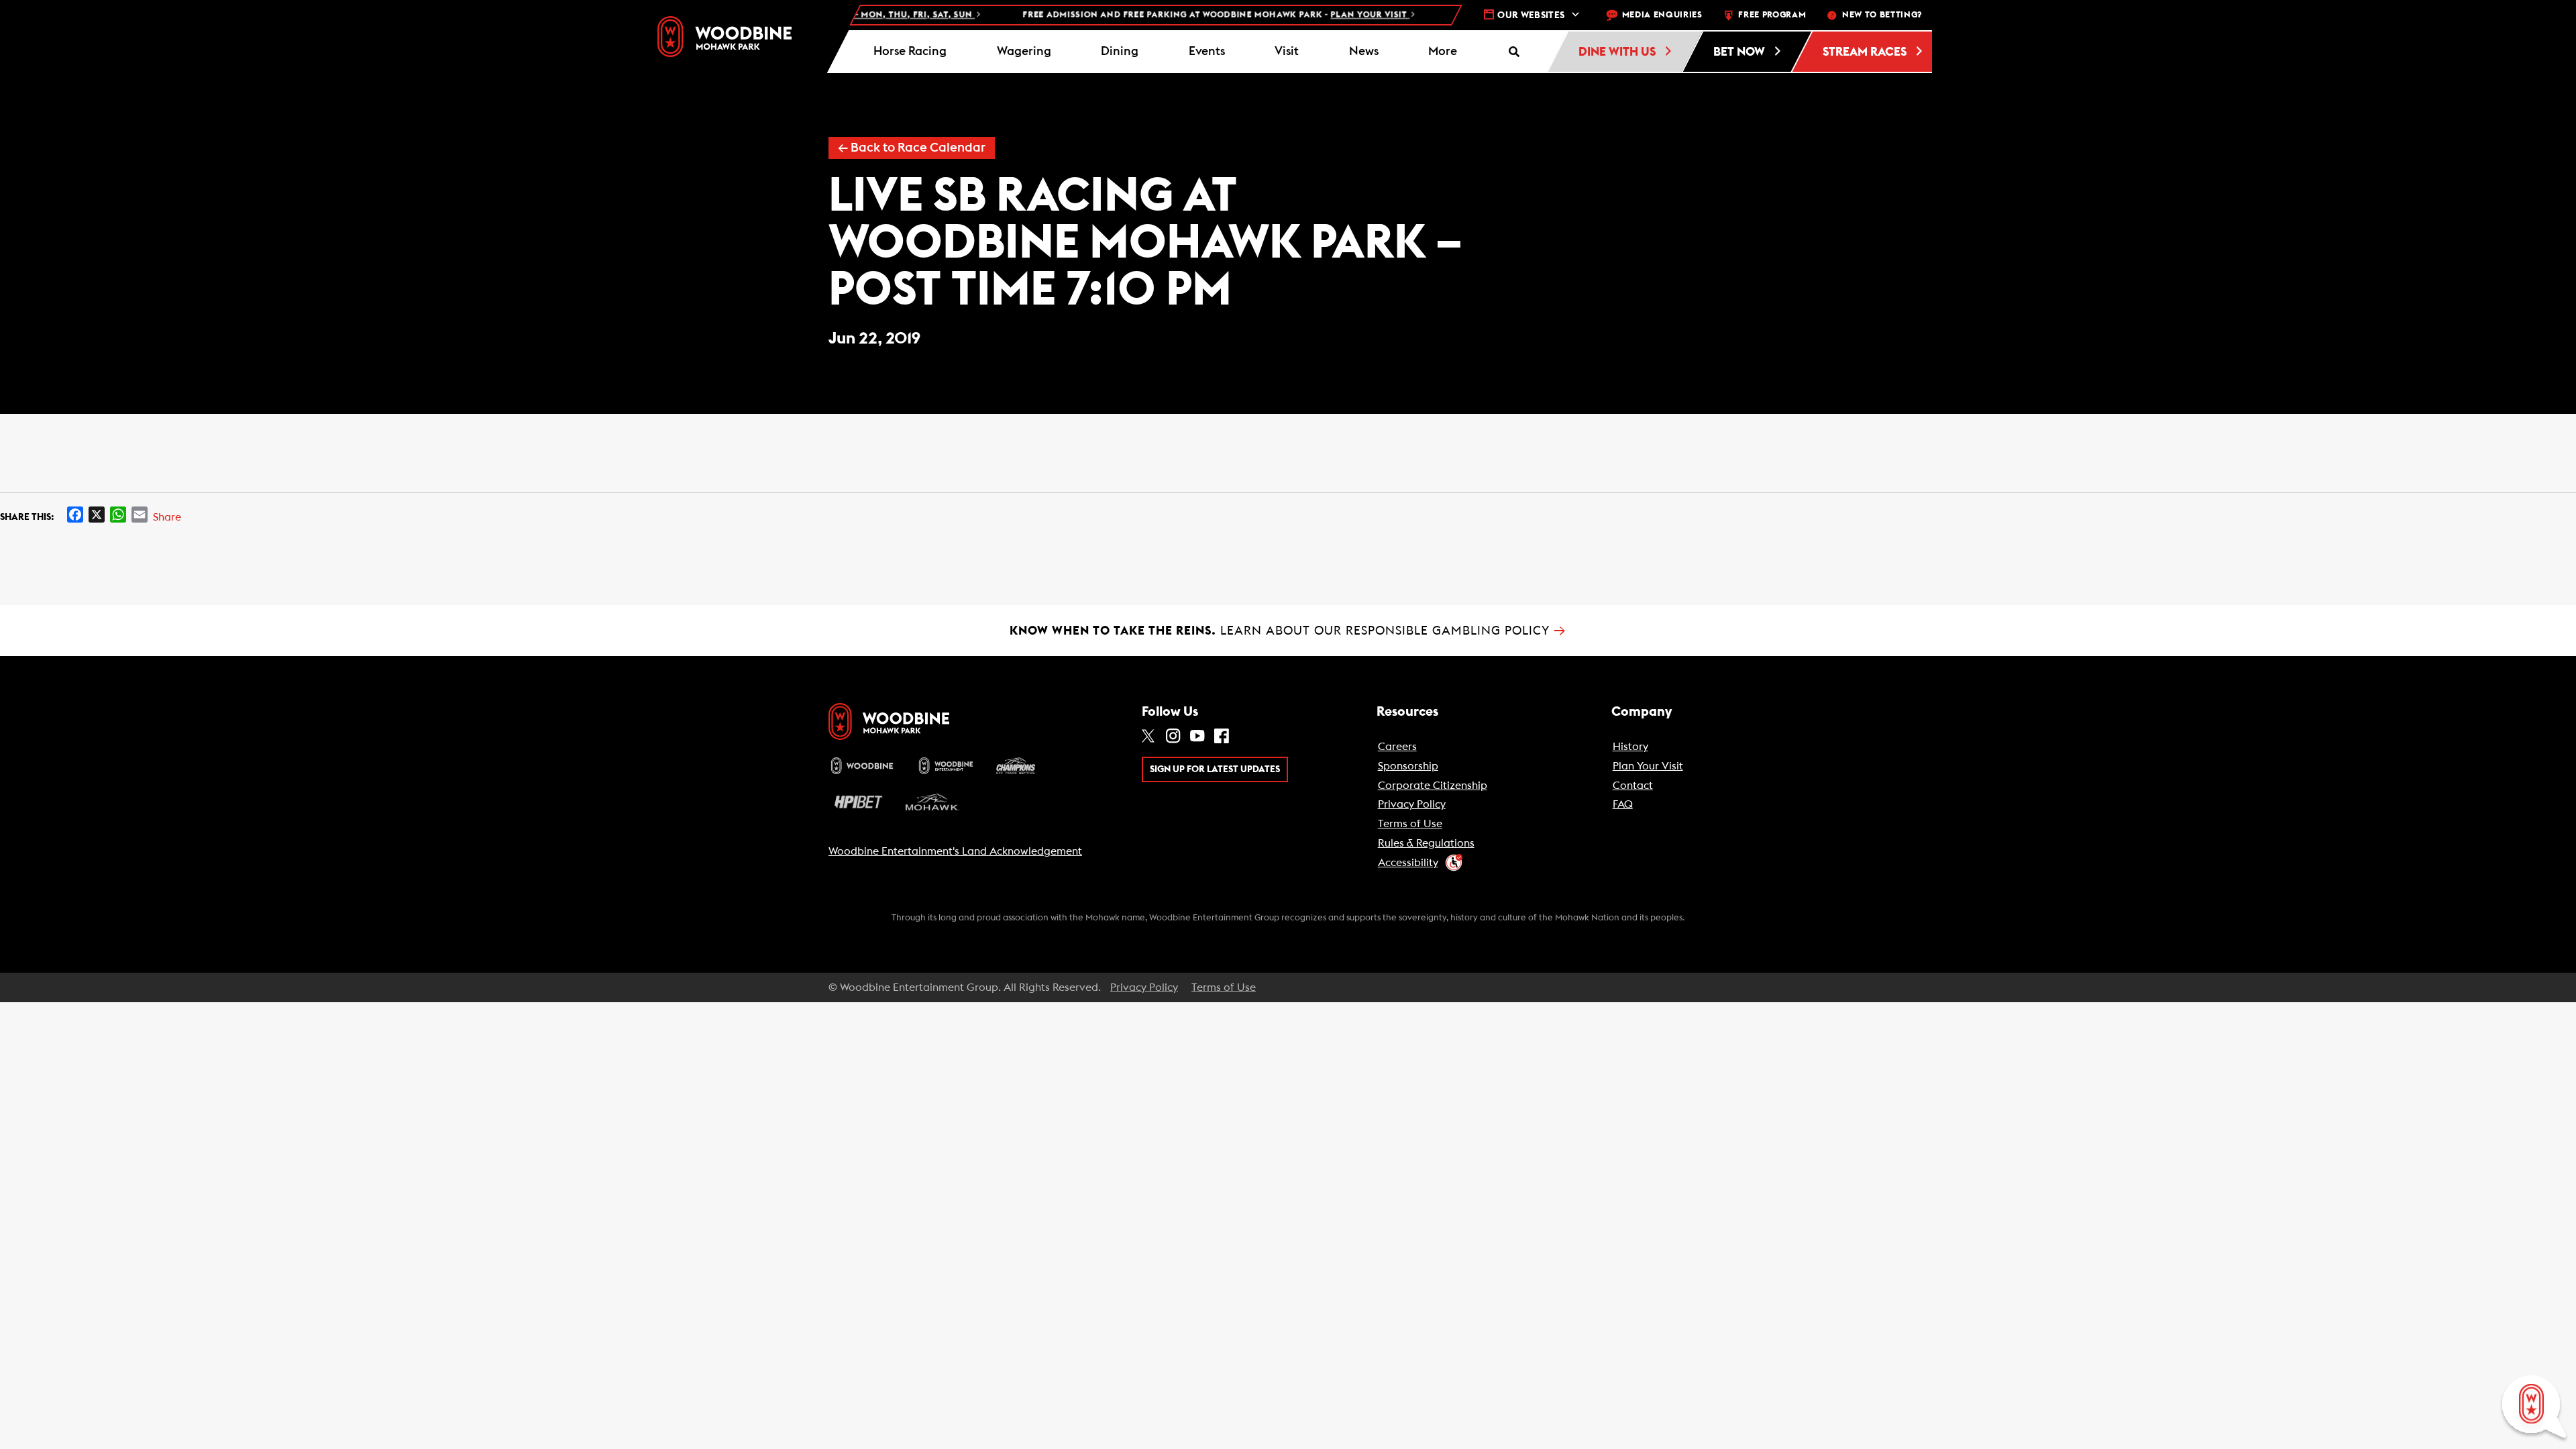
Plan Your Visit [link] (1648, 766)
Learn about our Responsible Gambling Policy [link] (1288, 631)
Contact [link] (1633, 786)
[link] (724, 37)
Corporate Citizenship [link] (1433, 786)
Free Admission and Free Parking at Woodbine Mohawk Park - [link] (1169, 15)
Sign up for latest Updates (1215, 769)
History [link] (1630, 747)
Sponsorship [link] (1408, 766)
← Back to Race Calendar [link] (912, 148)
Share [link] (167, 517)
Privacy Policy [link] (1412, 804)
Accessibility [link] (1408, 863)
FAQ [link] (1623, 804)
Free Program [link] (1772, 15)
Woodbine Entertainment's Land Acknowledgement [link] (955, 851)
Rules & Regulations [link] (1426, 843)
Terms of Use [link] (1410, 824)
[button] (1443, 52)
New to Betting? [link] (1882, 15)
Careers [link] (1397, 747)
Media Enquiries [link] (1662, 15)
